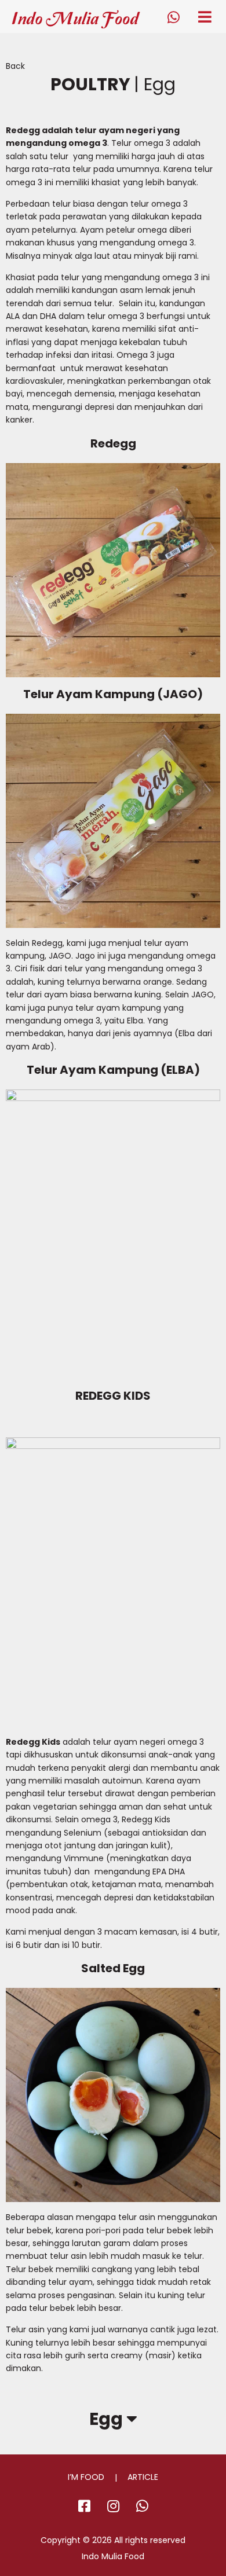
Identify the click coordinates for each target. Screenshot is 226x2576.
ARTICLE (143, 2477)
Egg (108, 2419)
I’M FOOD (86, 2477)
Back (15, 66)
